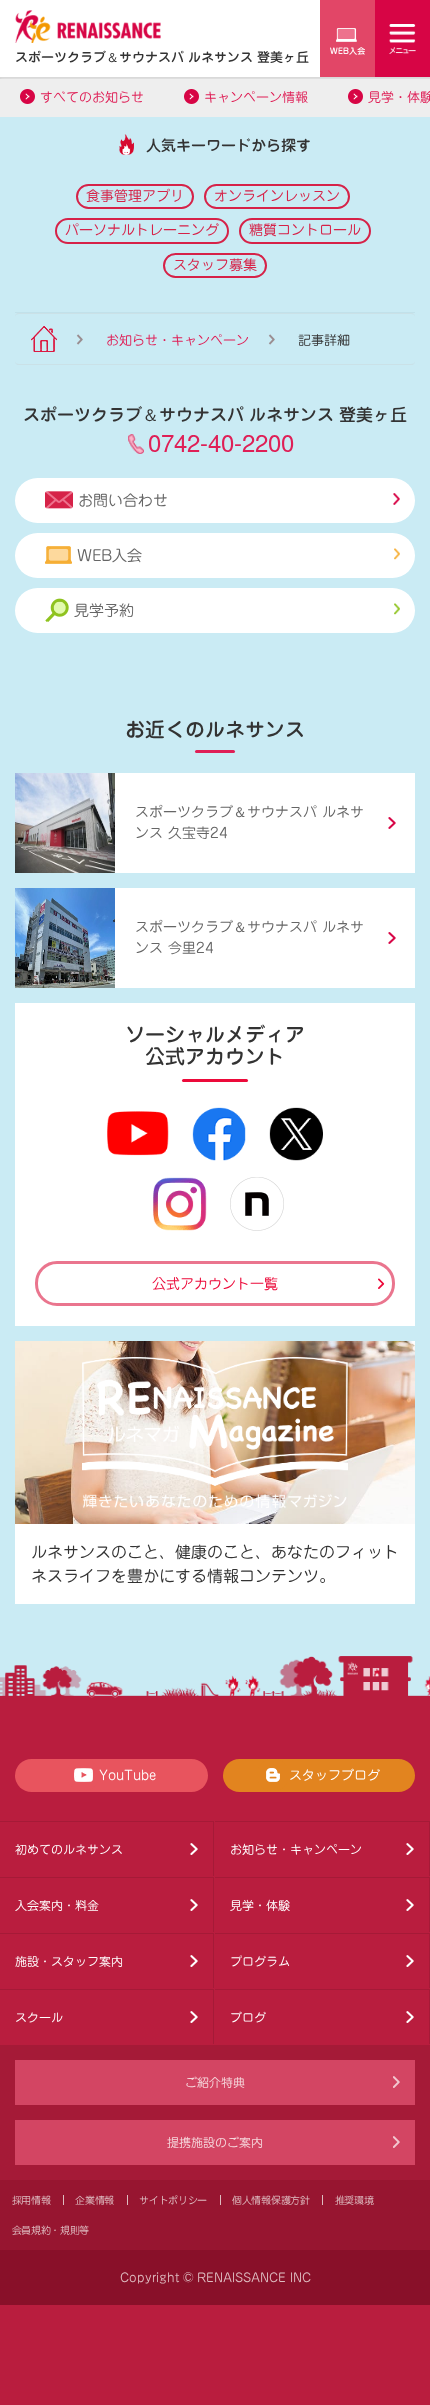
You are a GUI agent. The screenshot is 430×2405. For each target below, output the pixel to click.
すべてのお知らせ (92, 97)
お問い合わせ (123, 500)
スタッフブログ (334, 1775)
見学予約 (104, 610)
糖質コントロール (305, 230)
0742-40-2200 (221, 441)
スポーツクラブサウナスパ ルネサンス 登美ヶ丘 (162, 56)
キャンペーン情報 (256, 97)
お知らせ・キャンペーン (177, 340)
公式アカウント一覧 (215, 1284)
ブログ (248, 2017)
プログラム (260, 1961)
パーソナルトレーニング (142, 230)
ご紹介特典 (215, 2082)
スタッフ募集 (215, 265)
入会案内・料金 (57, 1905)
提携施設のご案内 (215, 2142)
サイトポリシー (173, 2200)
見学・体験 (260, 1905)
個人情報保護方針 (271, 2200)
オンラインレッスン (277, 196)
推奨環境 (354, 2200)
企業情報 (94, 2200)
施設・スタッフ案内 (69, 1961)
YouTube (127, 1775)
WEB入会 (109, 555)
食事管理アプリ (135, 196)
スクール (39, 2017)
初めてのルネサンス (69, 1849)
